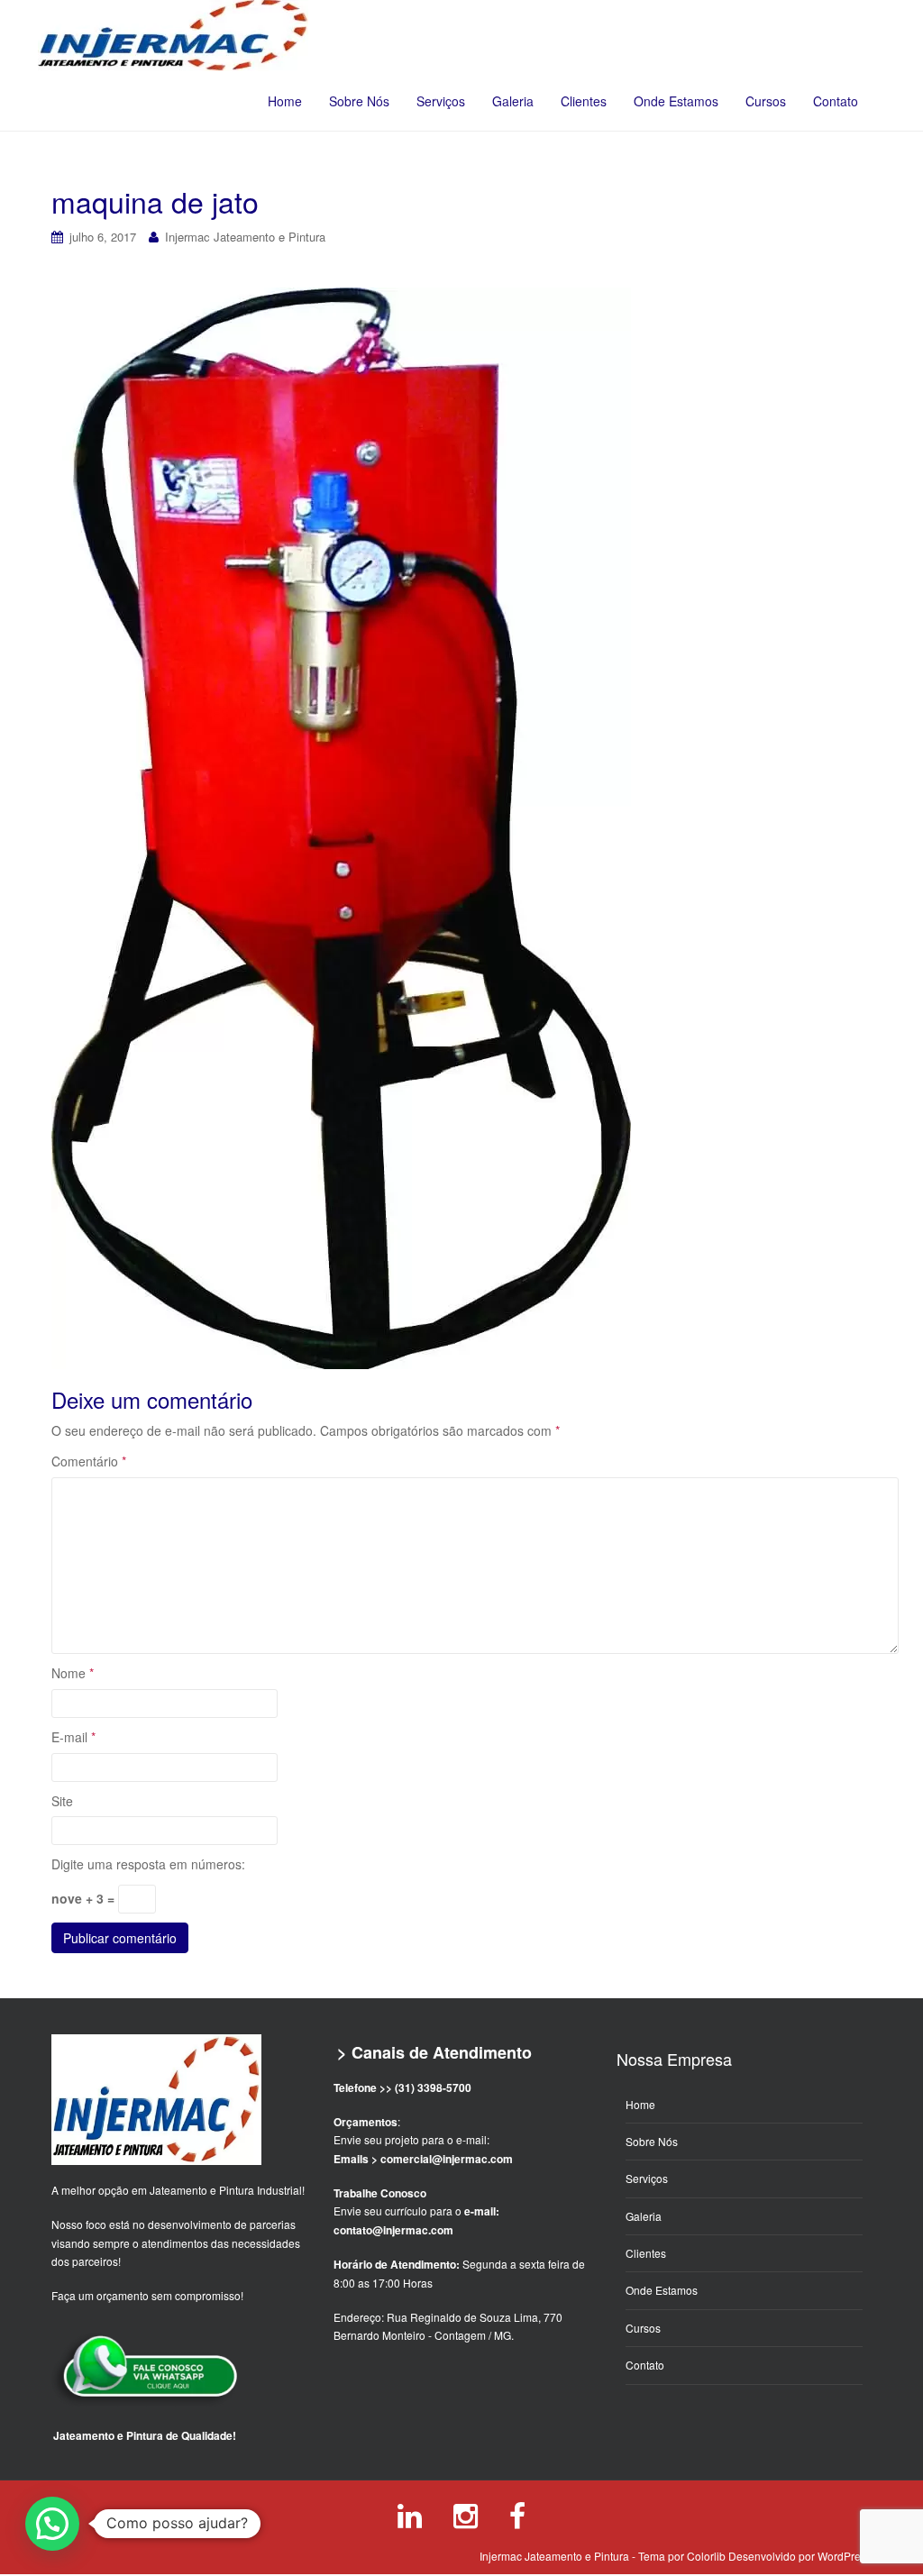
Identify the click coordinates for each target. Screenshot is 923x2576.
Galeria (513, 101)
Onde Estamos (676, 101)
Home (285, 101)
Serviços (441, 101)
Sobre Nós (359, 101)
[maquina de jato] (341, 827)
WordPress (845, 2556)
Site (62, 1801)
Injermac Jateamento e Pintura (245, 237)
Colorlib (706, 2556)
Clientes (584, 101)
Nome (73, 1673)
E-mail (73, 1737)
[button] (52, 2524)
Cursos (766, 101)
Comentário (89, 1461)
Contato (836, 101)
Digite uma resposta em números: (148, 1864)
